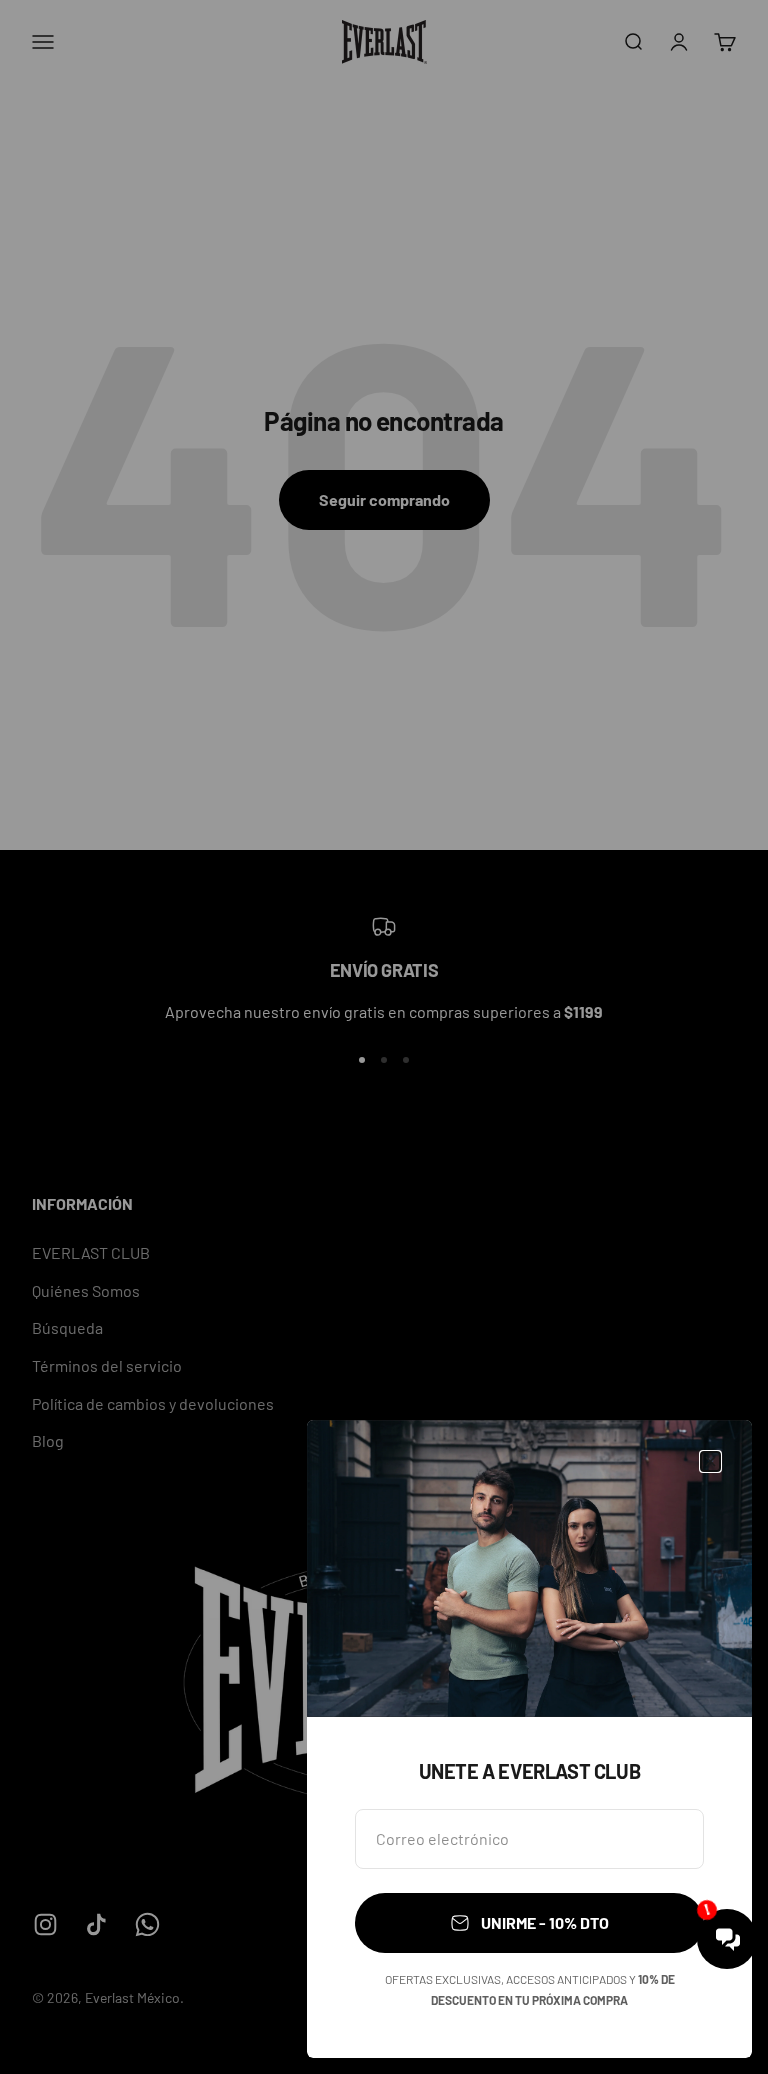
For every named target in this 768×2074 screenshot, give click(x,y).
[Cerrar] (710, 1461)
